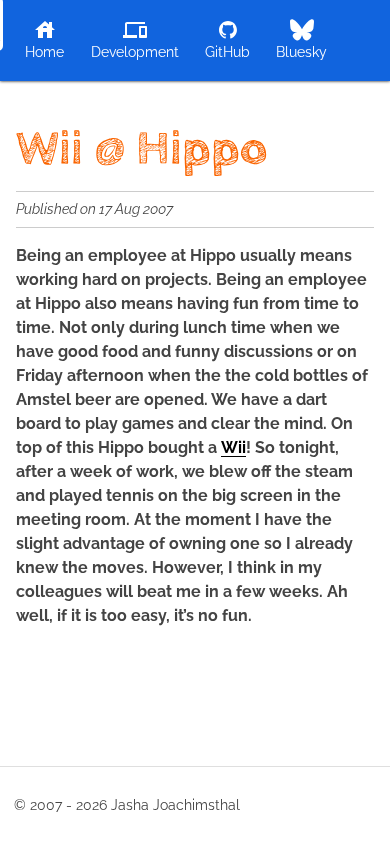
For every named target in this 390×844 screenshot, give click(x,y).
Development (135, 52)
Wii (233, 447)
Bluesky (301, 52)
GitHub (227, 52)
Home (44, 52)
